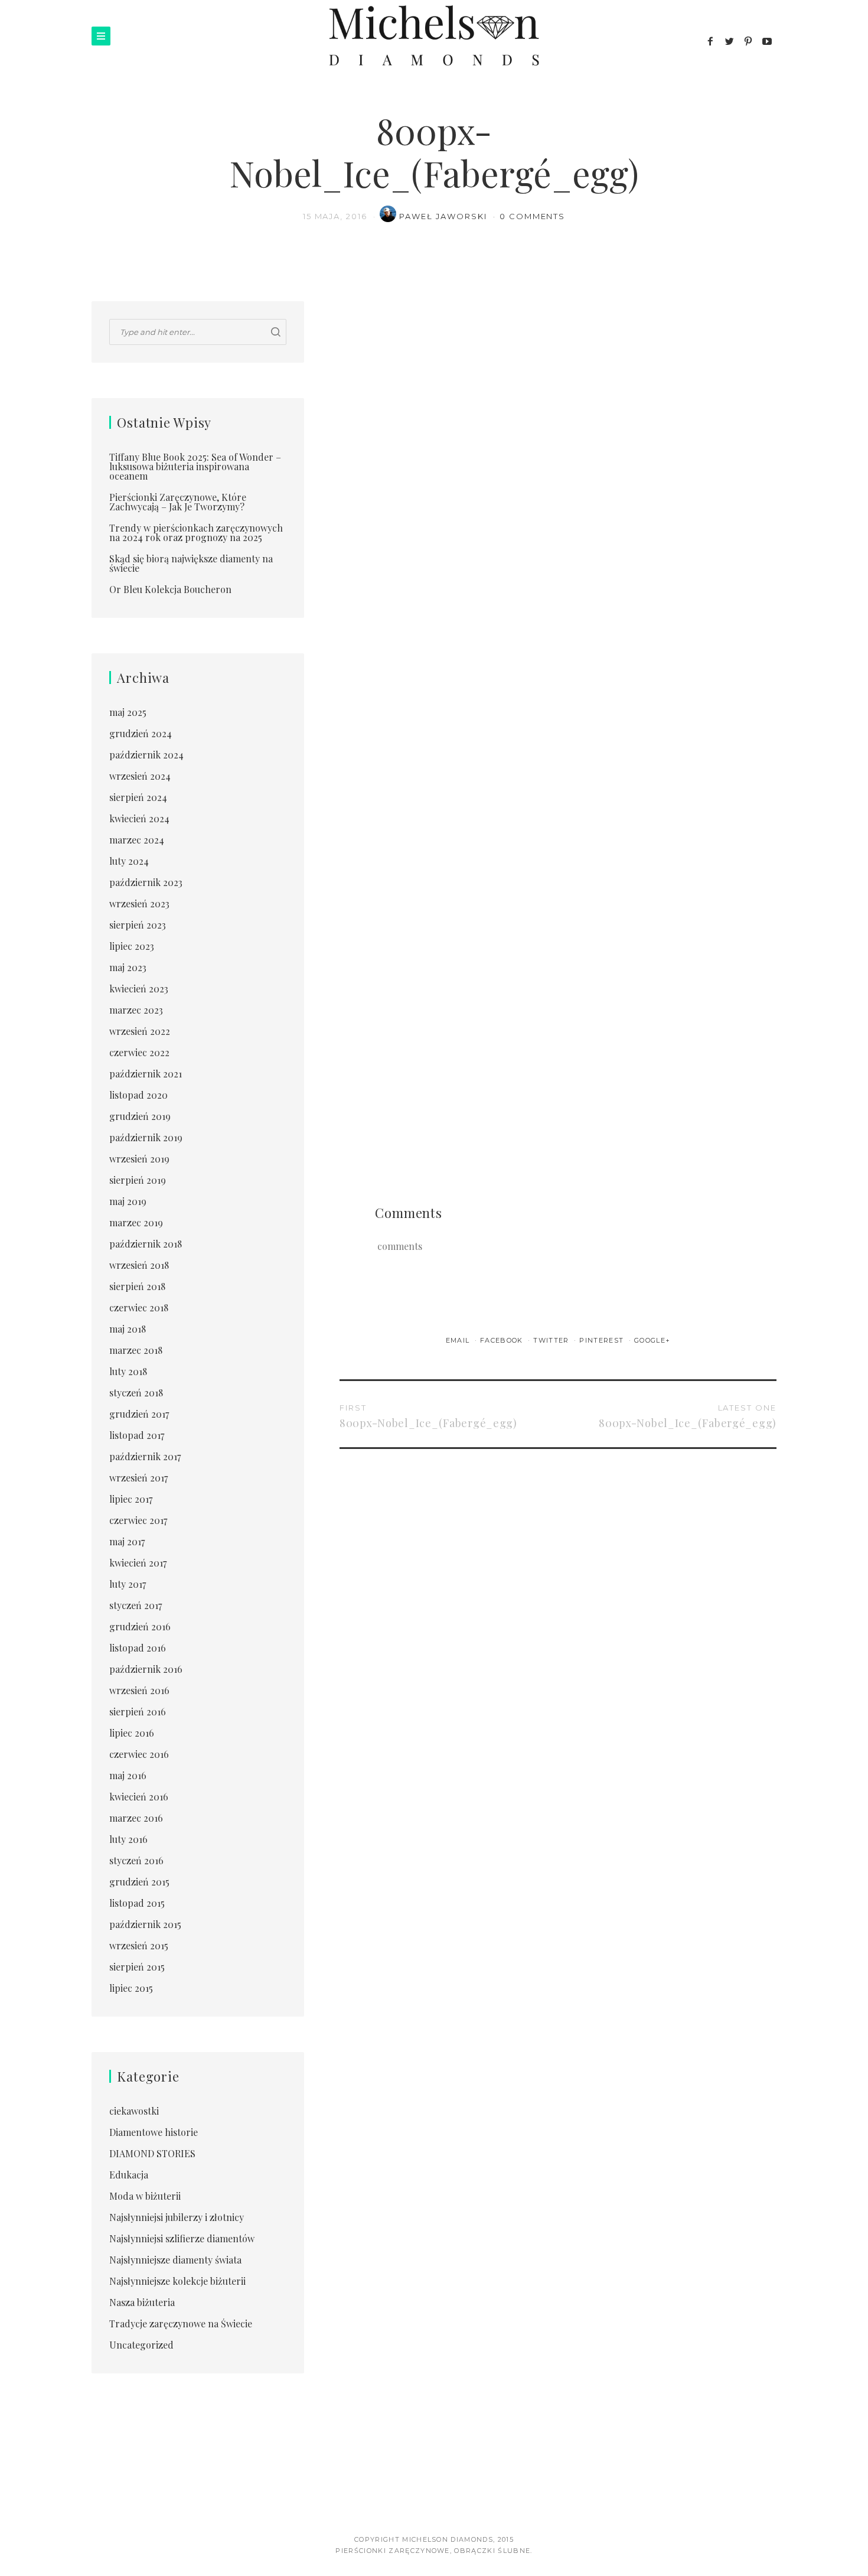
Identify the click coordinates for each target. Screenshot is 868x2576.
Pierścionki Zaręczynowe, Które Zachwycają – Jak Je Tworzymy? (178, 502)
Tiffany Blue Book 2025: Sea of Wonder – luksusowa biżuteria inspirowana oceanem (195, 466)
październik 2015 (145, 1924)
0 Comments (533, 216)
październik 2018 (146, 1244)
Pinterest (603, 1340)
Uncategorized (141, 2345)
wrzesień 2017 (138, 1478)
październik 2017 (145, 1456)
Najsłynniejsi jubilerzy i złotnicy (177, 2217)
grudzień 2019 (140, 1116)
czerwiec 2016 (139, 1754)
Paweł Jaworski (444, 216)
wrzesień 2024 (140, 776)
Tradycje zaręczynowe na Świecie (181, 2323)
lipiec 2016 (132, 1733)
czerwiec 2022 (139, 1052)
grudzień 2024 (141, 733)
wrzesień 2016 (139, 1690)
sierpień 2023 (138, 925)
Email (459, 1340)
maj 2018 (128, 1329)
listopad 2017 (137, 1435)
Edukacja (129, 2175)
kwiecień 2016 (139, 1797)
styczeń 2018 (136, 1393)
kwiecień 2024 (139, 818)
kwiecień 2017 (138, 1563)
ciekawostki (134, 2111)
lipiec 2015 (131, 1988)
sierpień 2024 (138, 797)
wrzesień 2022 (140, 1031)
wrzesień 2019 (139, 1159)
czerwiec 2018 (139, 1307)
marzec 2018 (136, 1350)
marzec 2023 (136, 1010)
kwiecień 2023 (139, 989)
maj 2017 (127, 1541)
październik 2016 (146, 1669)
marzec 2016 (136, 1818)
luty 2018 (128, 1371)
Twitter (552, 1340)
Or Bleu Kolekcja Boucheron (170, 589)
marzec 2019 (136, 1222)
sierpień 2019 (138, 1180)
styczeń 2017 (136, 1605)
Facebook (503, 1340)
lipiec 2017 (131, 1499)
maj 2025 (128, 712)
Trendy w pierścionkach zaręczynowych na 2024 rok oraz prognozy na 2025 (196, 533)
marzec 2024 (137, 840)
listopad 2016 (138, 1648)
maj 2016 (128, 1775)
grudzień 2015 (139, 1882)
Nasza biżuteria (142, 2302)
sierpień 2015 (137, 1967)
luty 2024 (129, 861)
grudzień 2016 (140, 1626)
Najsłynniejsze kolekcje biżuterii (177, 2281)
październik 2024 (146, 755)
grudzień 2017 (139, 1414)
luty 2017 (128, 1584)
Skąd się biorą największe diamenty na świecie (191, 563)
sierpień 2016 (138, 1712)
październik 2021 (146, 1074)
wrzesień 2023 (139, 903)
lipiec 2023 (132, 946)
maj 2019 (128, 1201)
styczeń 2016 (136, 1860)
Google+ (652, 1340)
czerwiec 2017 (138, 1520)
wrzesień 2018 (139, 1265)
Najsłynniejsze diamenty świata (175, 2260)
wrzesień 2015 (139, 1945)
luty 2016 (128, 1839)
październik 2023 (146, 882)
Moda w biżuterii (145, 2196)
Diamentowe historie (154, 2132)
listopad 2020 (138, 1095)
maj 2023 (128, 967)
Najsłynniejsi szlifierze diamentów (182, 2238)
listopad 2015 (137, 1903)
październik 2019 (146, 1137)
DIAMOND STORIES (152, 2153)
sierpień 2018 (137, 1286)
